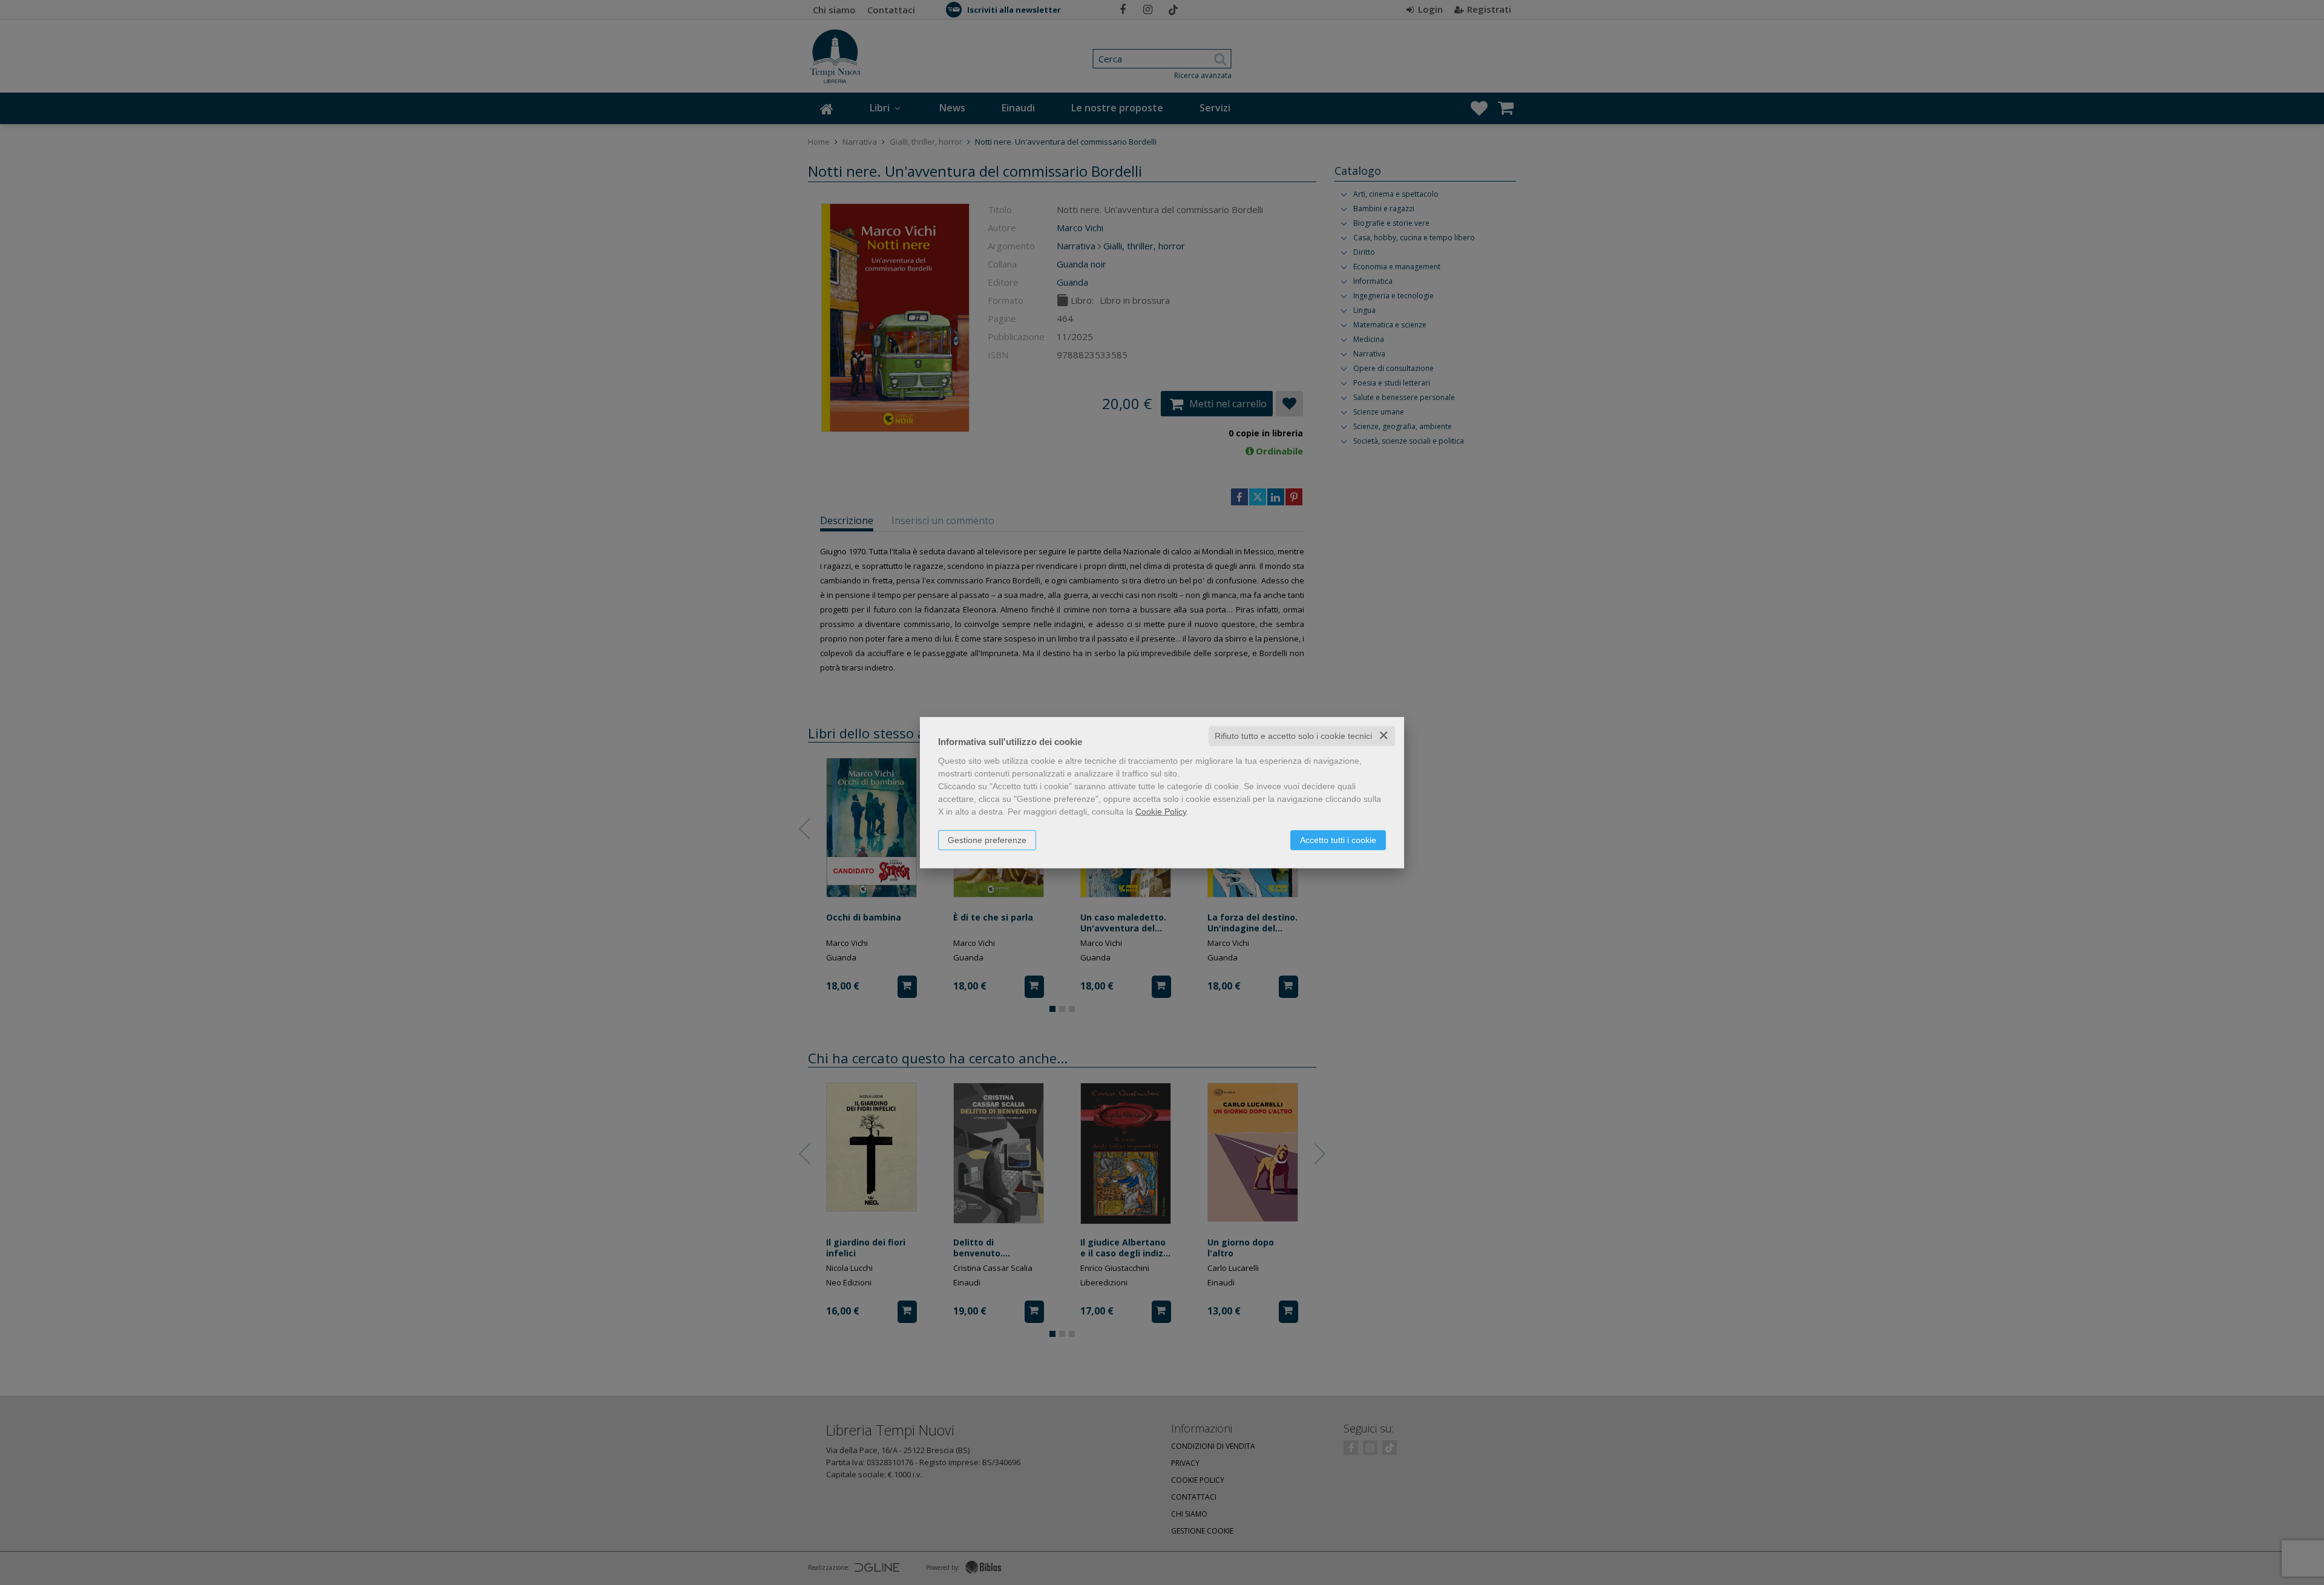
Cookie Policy (1161, 812)
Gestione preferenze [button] (987, 840)
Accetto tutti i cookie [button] (1338, 840)
